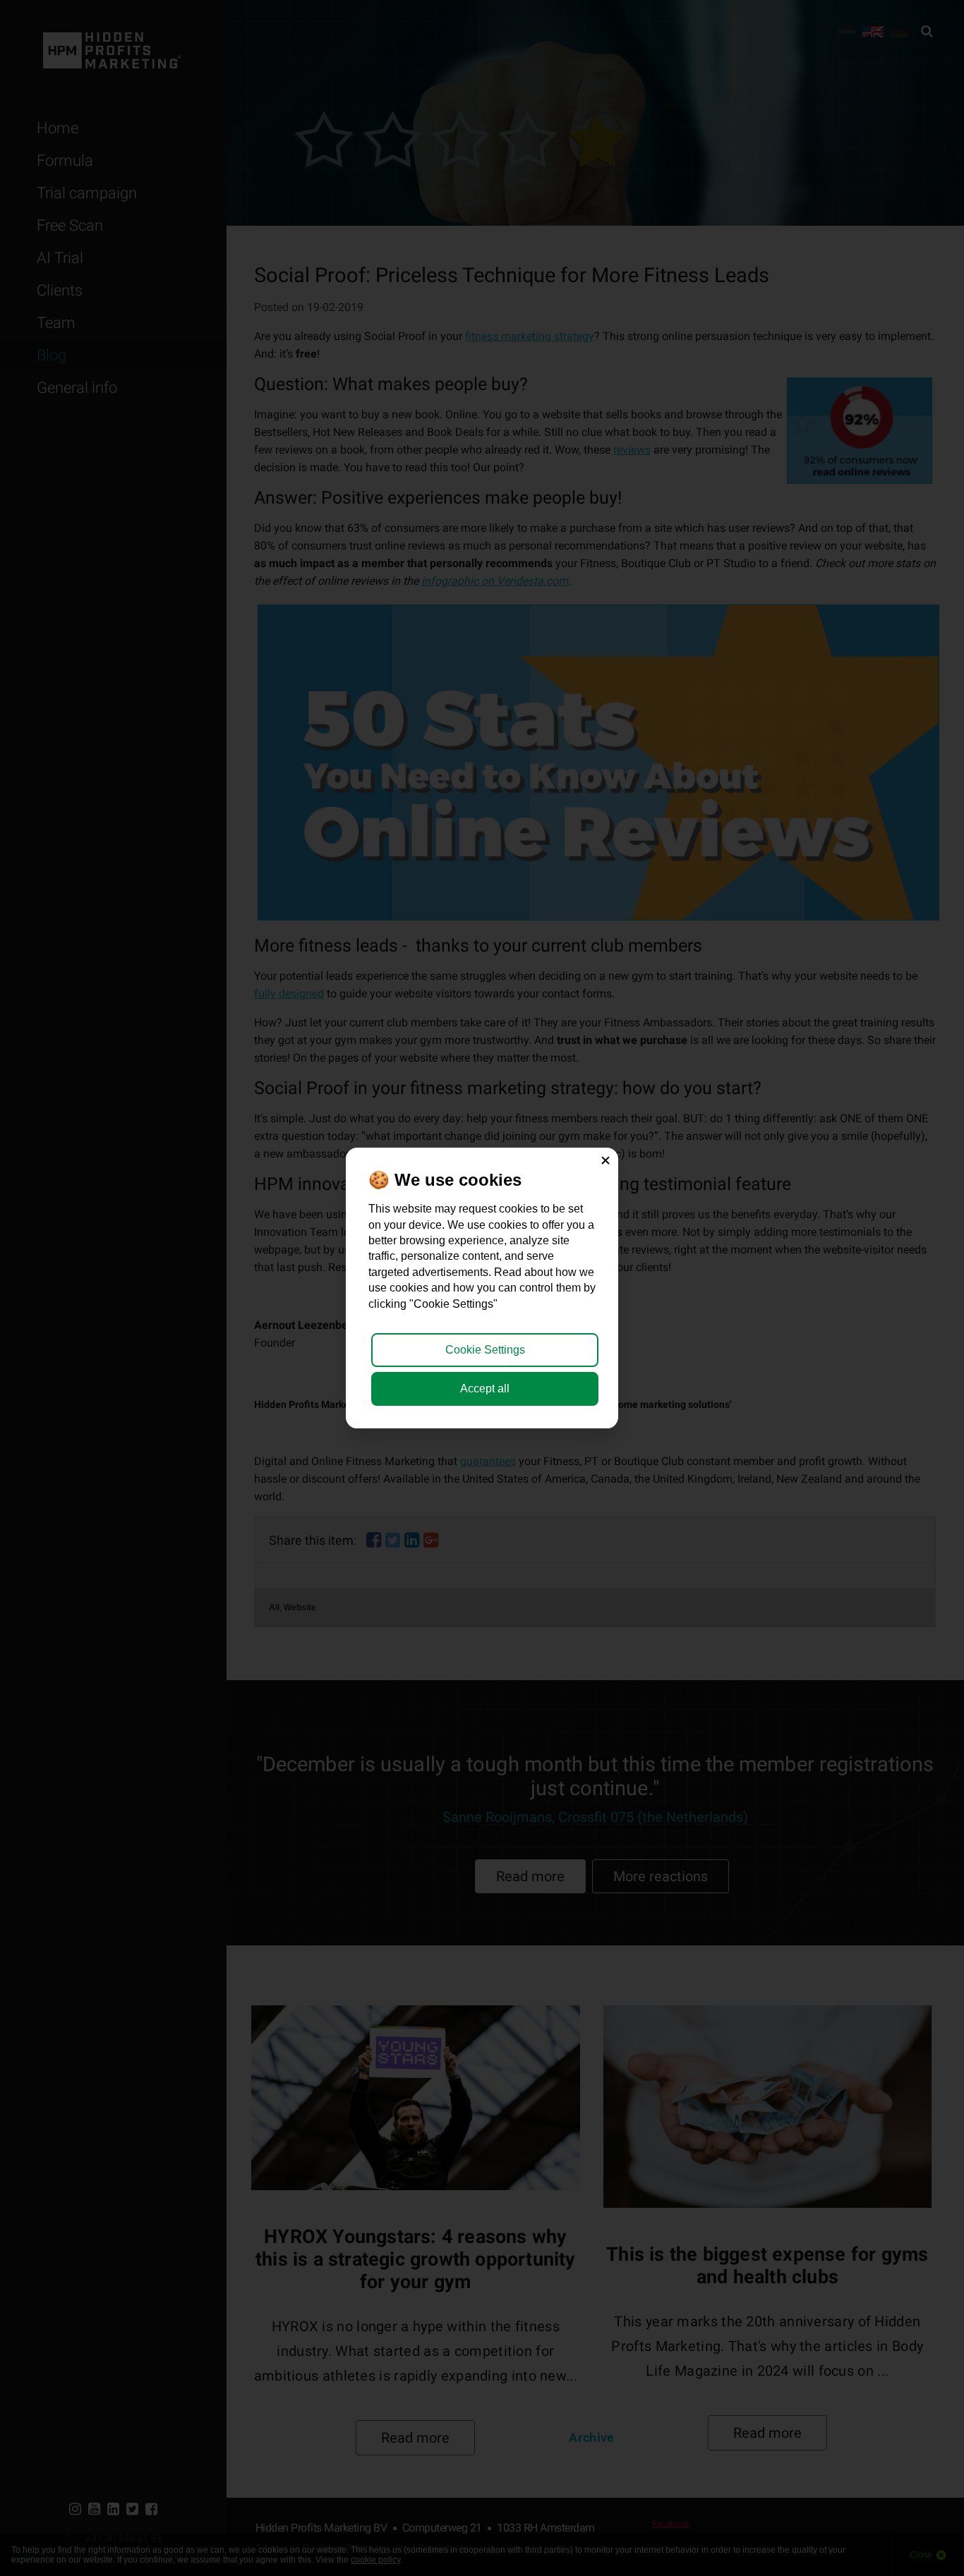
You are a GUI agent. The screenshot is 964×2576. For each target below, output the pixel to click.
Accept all (485, 1389)
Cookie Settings (485, 1350)
